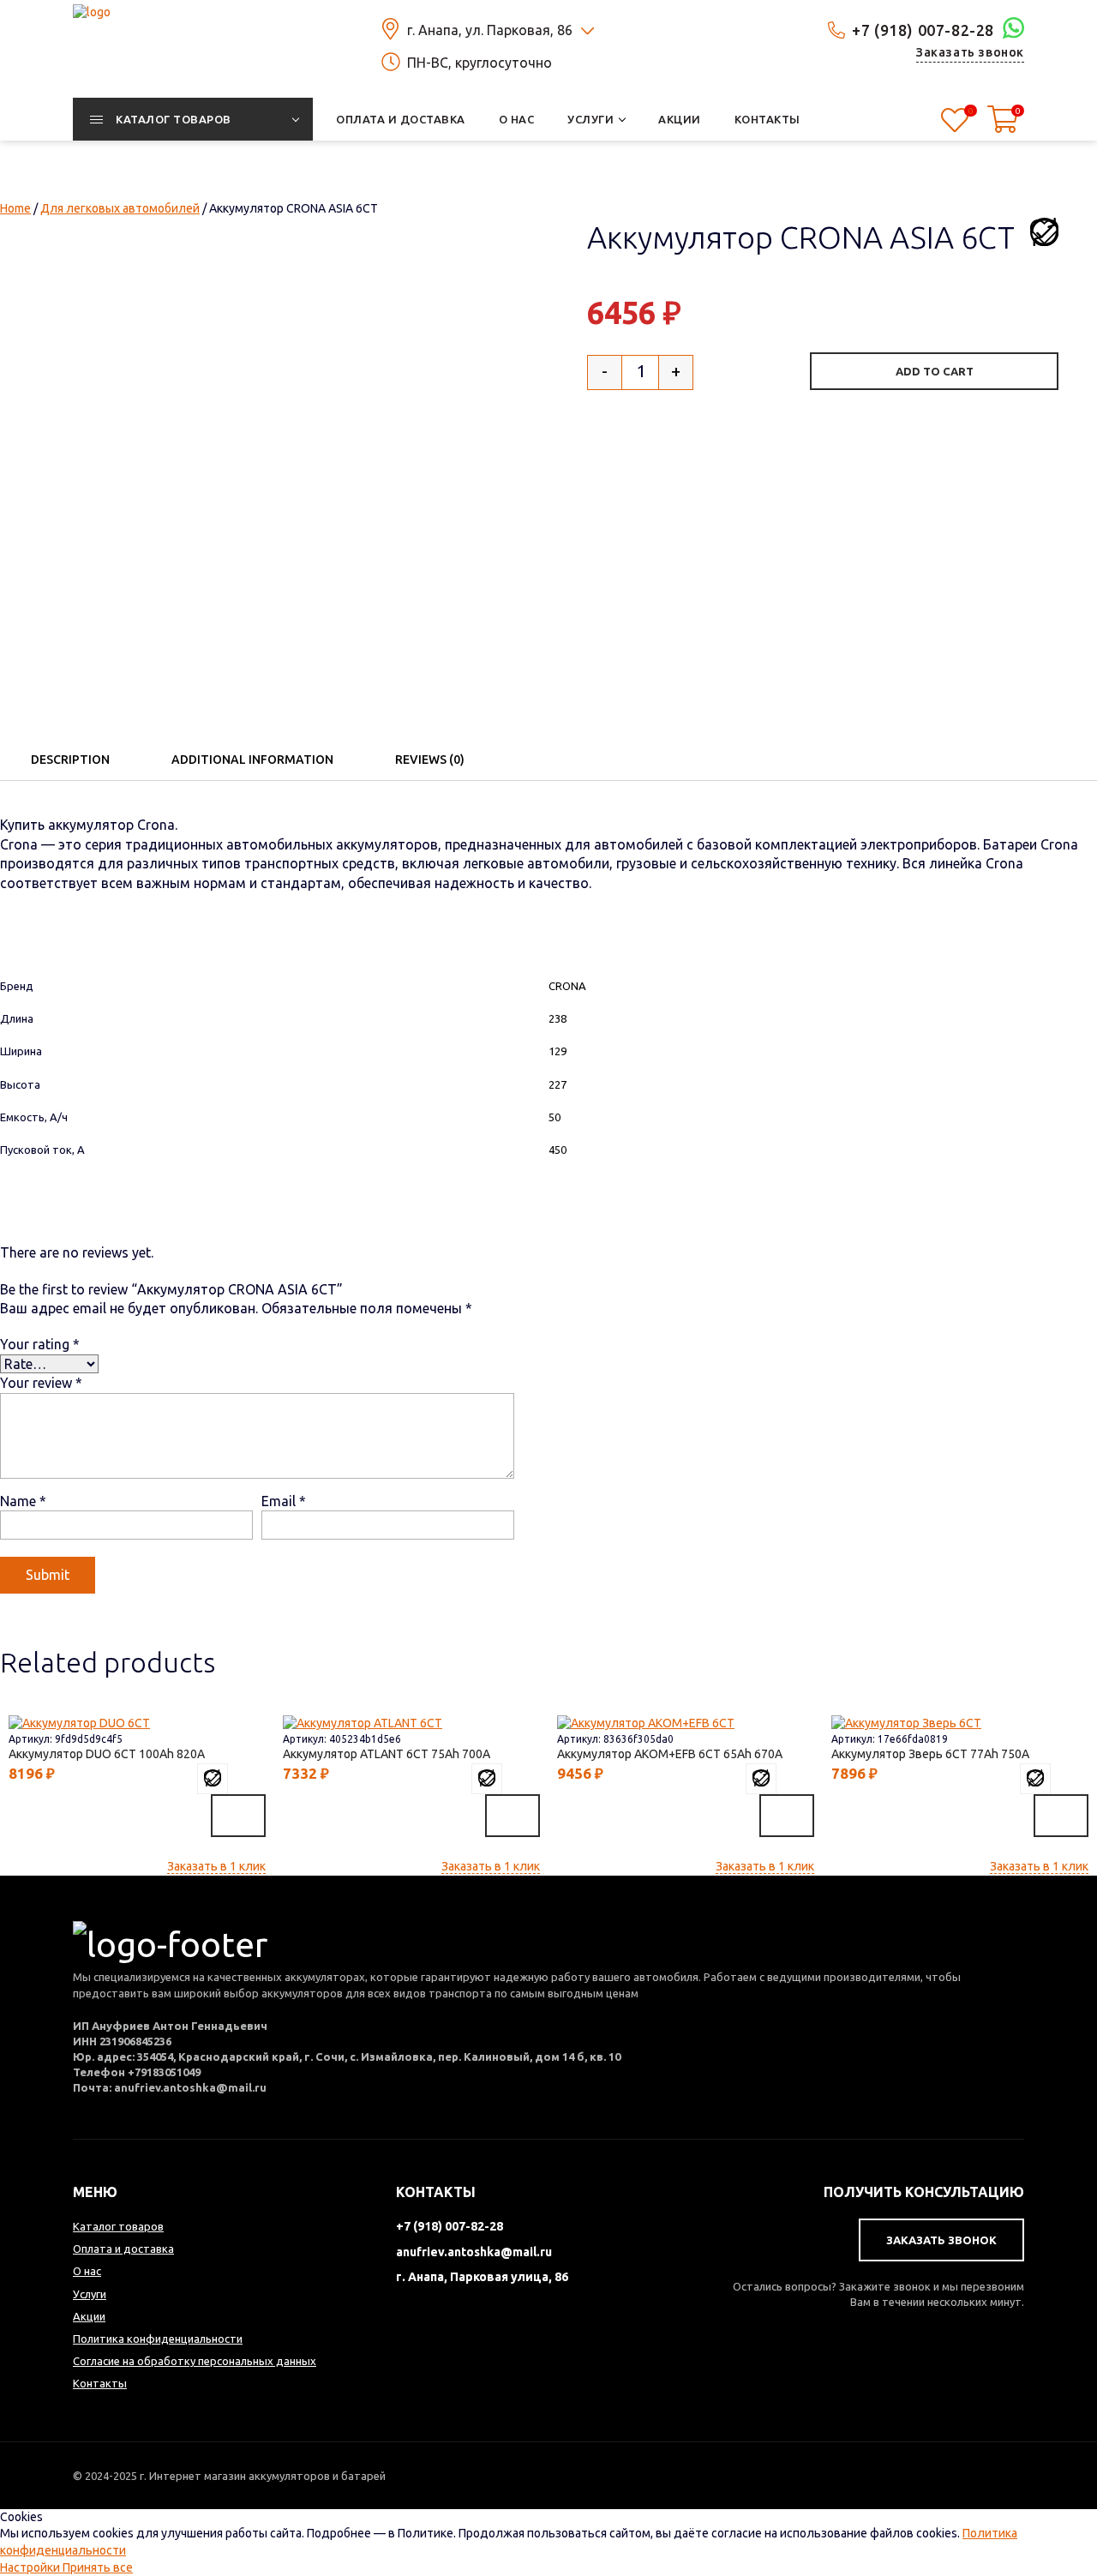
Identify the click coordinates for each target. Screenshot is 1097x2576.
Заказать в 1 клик (216, 1866)
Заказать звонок (970, 52)
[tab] (70, 759)
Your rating (40, 1344)
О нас (87, 2271)
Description (70, 760)
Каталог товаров (118, 2226)
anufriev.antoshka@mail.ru (474, 2252)
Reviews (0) (430, 760)
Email (284, 1501)
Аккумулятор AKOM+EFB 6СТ (666, 1754)
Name (23, 1501)
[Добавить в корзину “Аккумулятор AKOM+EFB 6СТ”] (787, 1816)
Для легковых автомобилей (120, 208)
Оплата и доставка (123, 2249)
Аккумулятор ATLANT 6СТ (383, 1754)
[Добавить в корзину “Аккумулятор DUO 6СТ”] (238, 1816)
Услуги (90, 2294)
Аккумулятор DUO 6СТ (103, 1754)
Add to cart (935, 371)
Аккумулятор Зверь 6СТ (926, 1754)
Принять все (98, 2567)
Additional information (252, 760)
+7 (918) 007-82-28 (923, 30)
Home (15, 208)
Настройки (31, 2567)
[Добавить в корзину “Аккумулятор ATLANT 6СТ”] (513, 1816)
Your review (41, 1383)
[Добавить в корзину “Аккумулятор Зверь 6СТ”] (1061, 1816)
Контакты (100, 2383)
